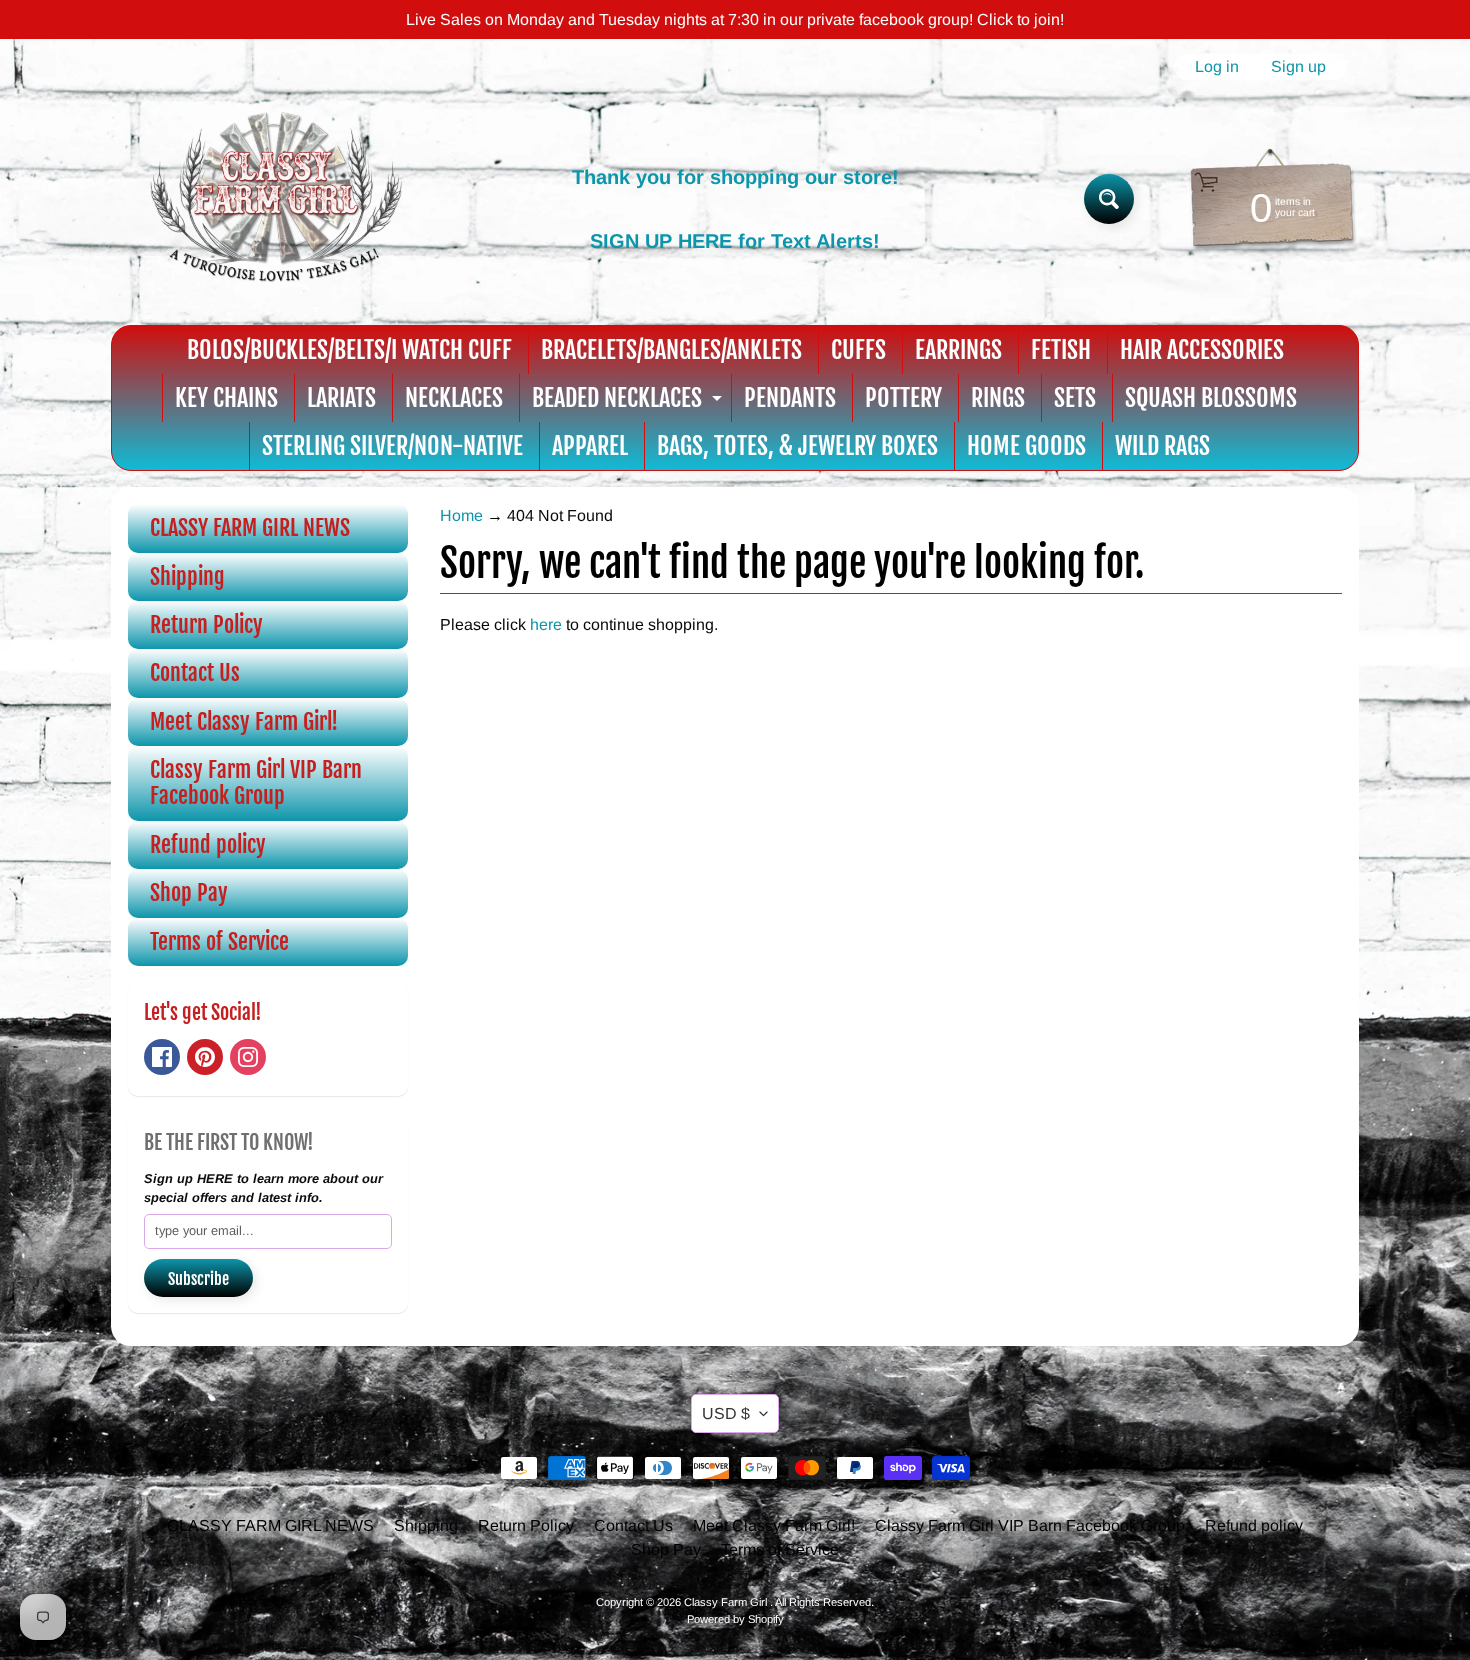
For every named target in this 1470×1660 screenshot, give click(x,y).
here (546, 624)
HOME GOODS (1026, 446)
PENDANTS (790, 398)
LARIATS (341, 398)
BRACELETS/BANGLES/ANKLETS (671, 350)
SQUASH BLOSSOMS (1211, 398)
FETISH (1061, 350)
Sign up (1298, 67)
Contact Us (195, 672)
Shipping (187, 576)
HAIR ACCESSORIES (1202, 350)
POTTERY (903, 398)
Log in (1217, 67)
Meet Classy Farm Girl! (244, 721)
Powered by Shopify (735, 1619)
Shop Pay (189, 892)
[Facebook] (162, 1057)
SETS (1075, 398)
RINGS (998, 398)
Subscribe (198, 1279)
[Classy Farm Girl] (276, 199)
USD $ (726, 1413)
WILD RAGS (1162, 446)
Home (461, 515)
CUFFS (858, 350)
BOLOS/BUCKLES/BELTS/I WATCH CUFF (349, 350)
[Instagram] (248, 1057)
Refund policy (208, 844)
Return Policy (206, 624)
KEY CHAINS (226, 398)
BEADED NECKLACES (629, 402)
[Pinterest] (205, 1057)
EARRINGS (958, 350)
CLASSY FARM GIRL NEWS (250, 527)
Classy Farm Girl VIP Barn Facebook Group (256, 782)
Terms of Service (219, 941)
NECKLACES (454, 398)
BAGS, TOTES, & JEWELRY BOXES (797, 446)
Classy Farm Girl (727, 1602)
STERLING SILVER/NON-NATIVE (392, 446)
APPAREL (590, 446)
